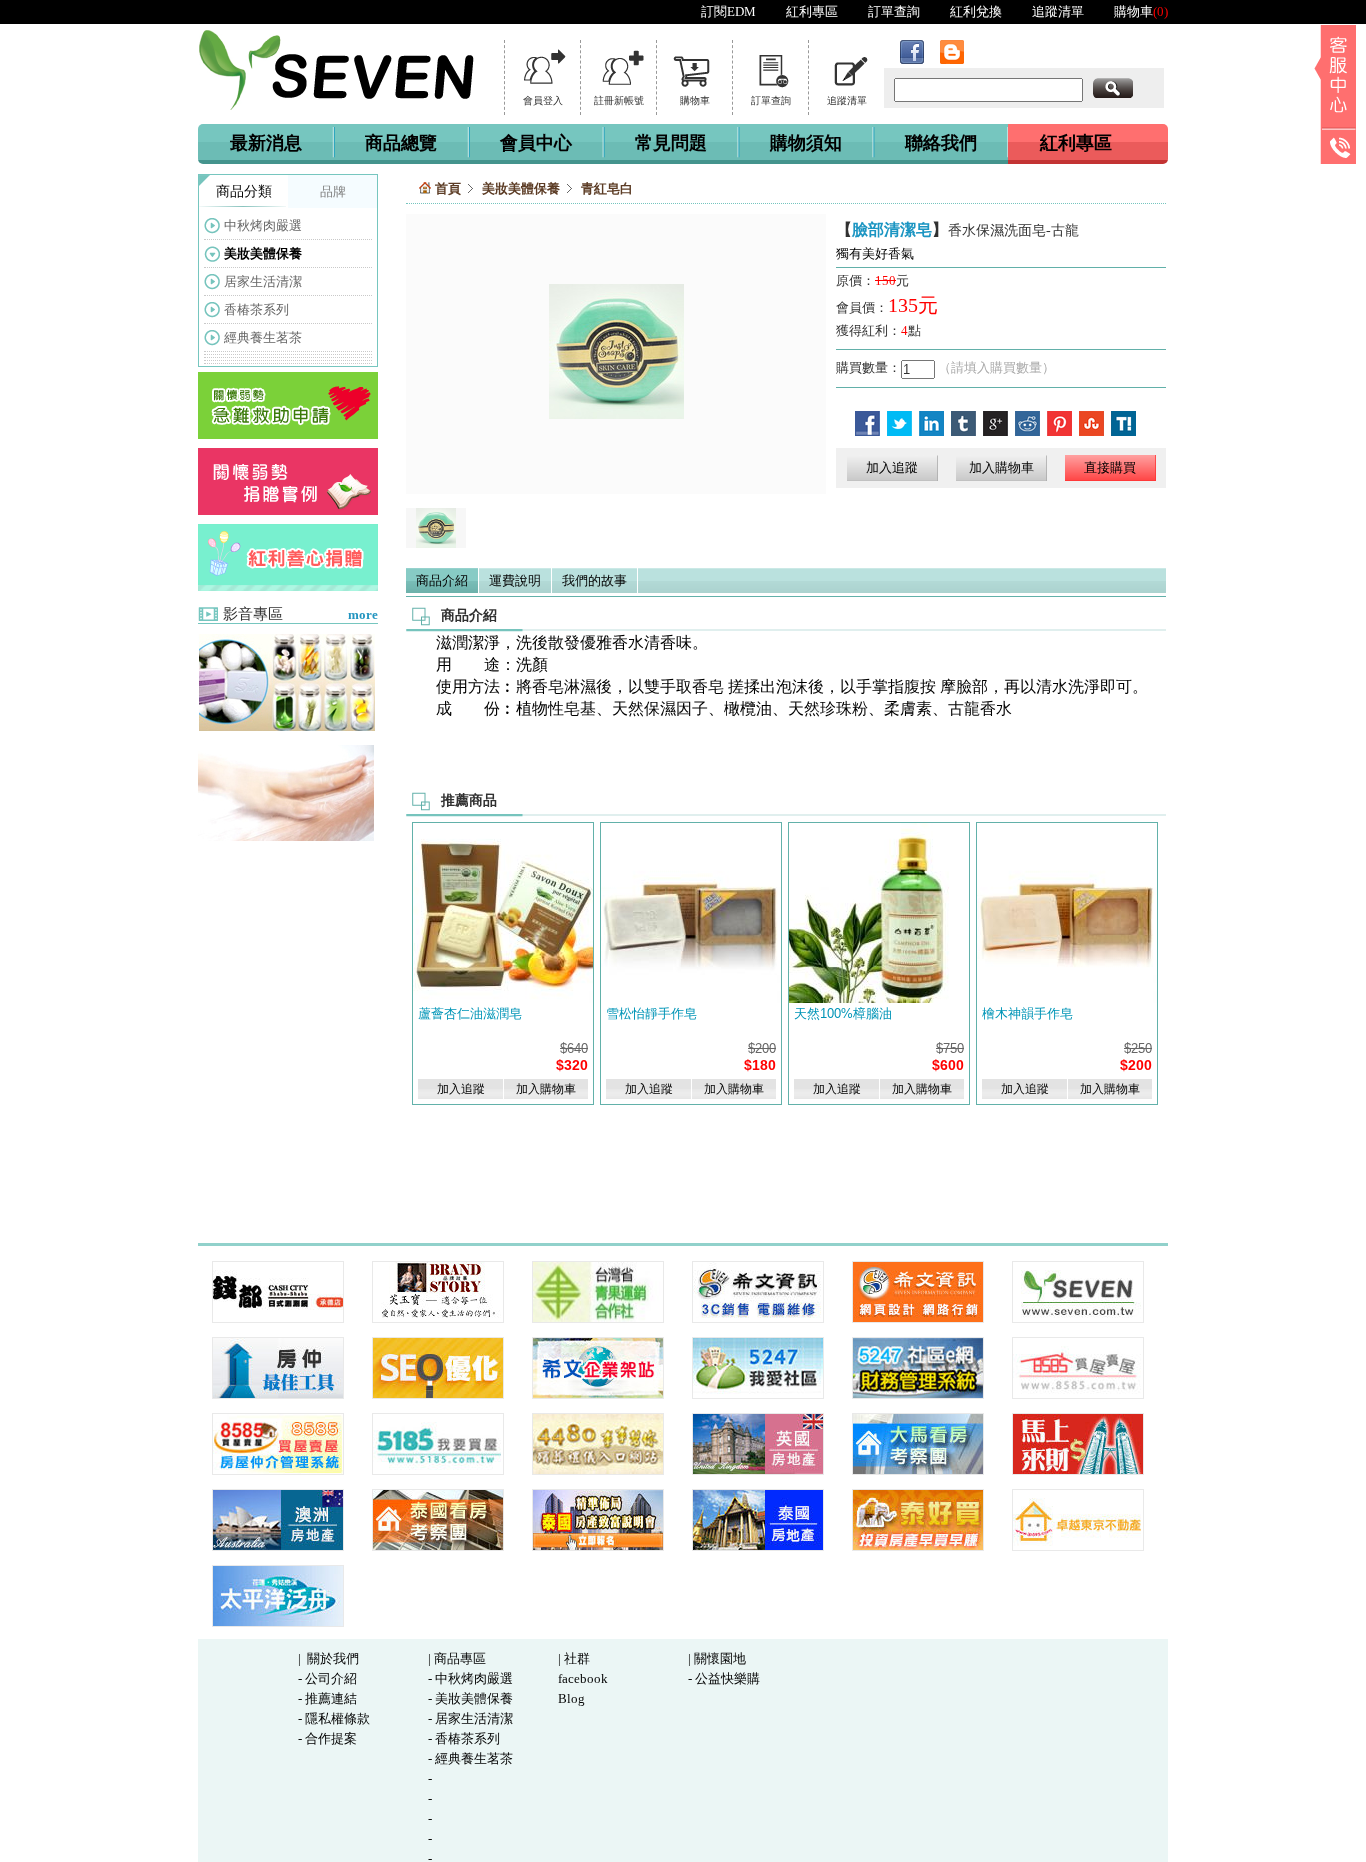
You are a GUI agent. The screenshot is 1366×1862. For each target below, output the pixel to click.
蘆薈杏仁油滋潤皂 (470, 1013)
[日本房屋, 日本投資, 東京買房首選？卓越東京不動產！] (1078, 1546)
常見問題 (671, 143)
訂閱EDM (728, 11)
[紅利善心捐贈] (288, 586)
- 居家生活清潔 (470, 1718)
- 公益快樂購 (724, 1678)
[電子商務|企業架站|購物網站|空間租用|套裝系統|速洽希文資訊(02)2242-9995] (598, 1394)
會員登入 (543, 100)
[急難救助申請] (288, 434)
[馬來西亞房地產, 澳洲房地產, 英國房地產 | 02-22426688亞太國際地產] (758, 1470)
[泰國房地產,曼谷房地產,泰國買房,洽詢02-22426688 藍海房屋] (758, 1546)
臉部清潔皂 (892, 229)
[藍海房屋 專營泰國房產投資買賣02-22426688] (438, 1546)
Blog (571, 1698)
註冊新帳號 (619, 100)
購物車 (1141, 11)
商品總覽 (401, 143)
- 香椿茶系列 (464, 1738)
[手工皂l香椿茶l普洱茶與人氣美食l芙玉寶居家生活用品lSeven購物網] (1078, 1318)
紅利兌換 (976, 11)
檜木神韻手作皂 (1027, 1013)
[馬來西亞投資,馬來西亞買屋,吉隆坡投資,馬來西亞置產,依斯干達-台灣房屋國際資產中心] (1078, 1470)
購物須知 (806, 143)
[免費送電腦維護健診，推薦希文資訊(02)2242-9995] (758, 1318)
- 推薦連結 (327, 1698)
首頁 (448, 188)
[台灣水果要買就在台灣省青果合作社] (598, 1318)
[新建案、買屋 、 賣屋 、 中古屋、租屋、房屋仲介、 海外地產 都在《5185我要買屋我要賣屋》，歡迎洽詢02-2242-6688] (438, 1470)
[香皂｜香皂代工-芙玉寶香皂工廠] (438, 1318)
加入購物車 (1001, 467)
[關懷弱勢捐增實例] (288, 510)
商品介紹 (442, 580)
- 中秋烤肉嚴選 (470, 1678)
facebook (583, 1678)
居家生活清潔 (263, 281)
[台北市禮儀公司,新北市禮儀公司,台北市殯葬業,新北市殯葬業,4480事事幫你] (598, 1470)
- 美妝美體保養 (470, 1698)
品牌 (333, 191)
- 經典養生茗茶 (470, 1758)
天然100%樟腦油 (843, 1013)
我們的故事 (594, 580)
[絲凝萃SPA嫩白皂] (286, 726)
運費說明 (515, 580)
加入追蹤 (892, 467)
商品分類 (244, 191)
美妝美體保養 (263, 253)
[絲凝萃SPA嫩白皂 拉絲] (286, 836)
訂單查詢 (894, 11)
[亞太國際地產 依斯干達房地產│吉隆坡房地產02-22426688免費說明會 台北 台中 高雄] (278, 1546)
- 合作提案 (327, 1738)
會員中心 (536, 143)
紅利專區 (812, 11)
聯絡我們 (941, 143)
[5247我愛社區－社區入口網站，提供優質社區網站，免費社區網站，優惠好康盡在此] (758, 1394)
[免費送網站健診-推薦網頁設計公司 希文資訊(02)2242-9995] (918, 1318)
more (363, 614)
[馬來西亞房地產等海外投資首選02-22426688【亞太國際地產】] (918, 1470)
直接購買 (1110, 467)
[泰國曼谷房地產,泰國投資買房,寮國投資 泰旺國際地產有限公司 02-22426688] (918, 1546)
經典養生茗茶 (263, 337)
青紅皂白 (607, 188)
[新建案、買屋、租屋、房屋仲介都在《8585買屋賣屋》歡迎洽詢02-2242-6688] (1078, 1394)
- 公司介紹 (327, 1678)
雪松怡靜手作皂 (651, 1013)
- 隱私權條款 (334, 1718)
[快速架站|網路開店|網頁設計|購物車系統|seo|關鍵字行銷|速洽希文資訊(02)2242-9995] (438, 1394)
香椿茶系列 (256, 309)
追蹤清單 (1058, 11)
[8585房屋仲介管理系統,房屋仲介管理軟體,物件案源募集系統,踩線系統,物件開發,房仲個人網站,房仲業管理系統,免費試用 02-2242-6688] (278, 1394)
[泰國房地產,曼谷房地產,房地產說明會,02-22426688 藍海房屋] (598, 1546)
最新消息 (266, 143)
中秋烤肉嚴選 (263, 225)
